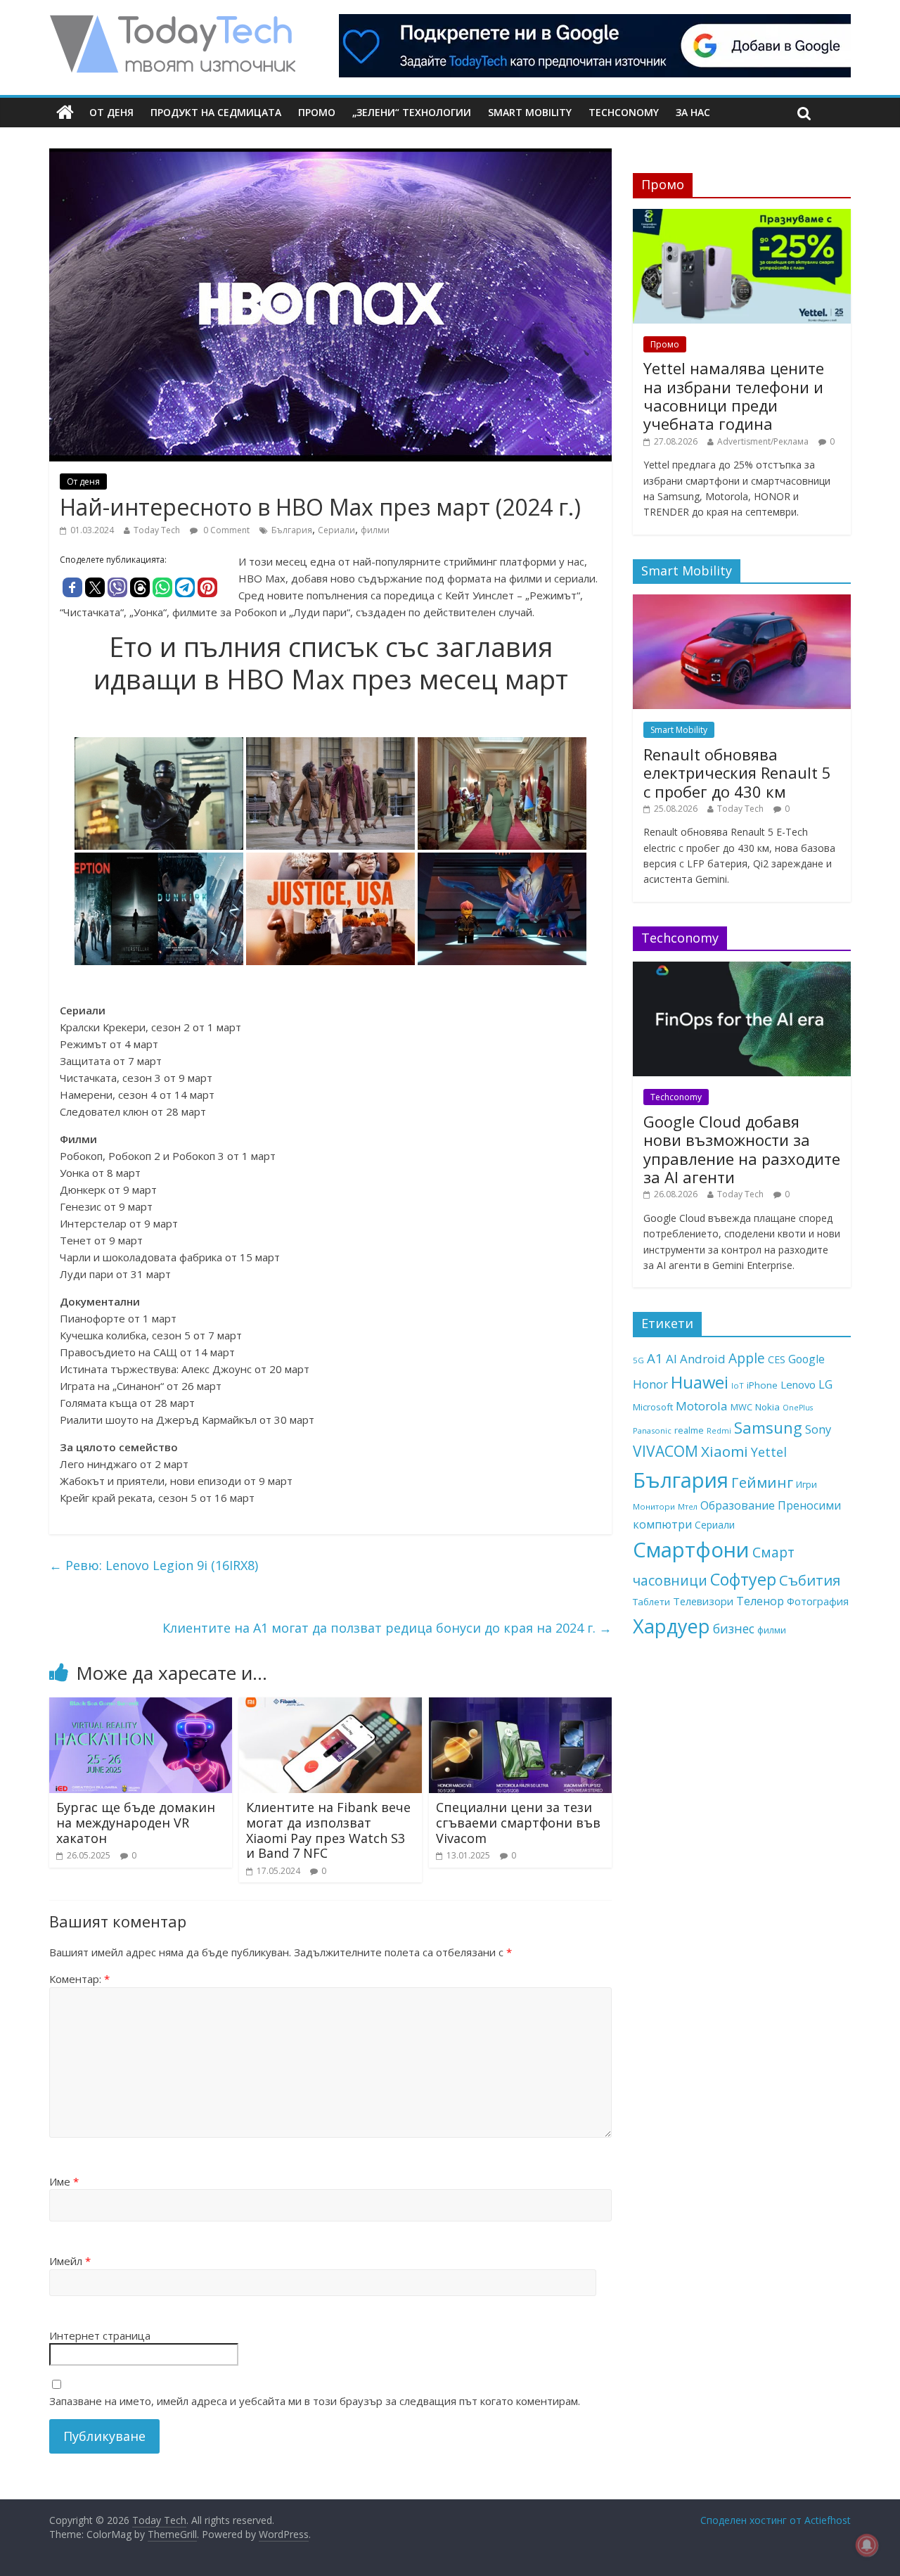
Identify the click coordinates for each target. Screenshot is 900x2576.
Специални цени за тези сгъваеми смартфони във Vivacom (518, 1822)
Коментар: (79, 1979)
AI (671, 1359)
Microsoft (653, 1407)
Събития (810, 1580)
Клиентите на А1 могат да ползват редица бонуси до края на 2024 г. (387, 1628)
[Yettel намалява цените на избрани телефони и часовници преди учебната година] (742, 216)
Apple (747, 1358)
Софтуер (743, 1579)
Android (703, 1359)
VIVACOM (666, 1451)
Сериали (336, 530)
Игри (806, 1484)
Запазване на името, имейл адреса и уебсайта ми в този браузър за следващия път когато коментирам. (315, 2401)
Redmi (719, 1430)
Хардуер (671, 1626)
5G (638, 1360)
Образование (738, 1505)
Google (806, 1359)
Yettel (769, 1452)
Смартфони (691, 1550)
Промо (317, 112)
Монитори (654, 1506)
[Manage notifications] (867, 2545)
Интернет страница (100, 2335)
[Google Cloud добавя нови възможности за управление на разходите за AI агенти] (742, 969)
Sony (818, 1429)
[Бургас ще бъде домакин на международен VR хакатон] (141, 1706)
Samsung (768, 1427)
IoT (738, 1385)
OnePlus (798, 1408)
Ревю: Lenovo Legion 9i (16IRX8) (154, 1565)
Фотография (818, 1601)
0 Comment (225, 530)
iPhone (762, 1385)
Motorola (702, 1406)
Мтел (688, 1506)
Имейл (70, 2261)
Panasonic (652, 1430)
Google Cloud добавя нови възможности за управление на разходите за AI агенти (742, 1149)
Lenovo (798, 1384)
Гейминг (762, 1482)
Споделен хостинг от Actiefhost (776, 2520)
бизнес (734, 1628)
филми (375, 530)
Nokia (767, 1407)
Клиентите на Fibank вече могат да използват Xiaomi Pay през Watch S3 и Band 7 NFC (328, 1830)
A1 (655, 1358)
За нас (693, 112)
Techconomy (624, 112)
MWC (741, 1407)
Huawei (700, 1382)
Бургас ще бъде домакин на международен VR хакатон (136, 1822)
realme (689, 1430)
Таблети (651, 1602)
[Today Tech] (172, 23)
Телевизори (703, 1601)
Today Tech (157, 530)
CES (777, 1359)
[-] (330, 793)
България (292, 530)
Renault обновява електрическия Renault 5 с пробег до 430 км (737, 773)
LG (825, 1384)
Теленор (760, 1601)
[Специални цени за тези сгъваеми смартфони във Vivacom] (520, 1706)
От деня (111, 112)
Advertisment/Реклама (763, 441)
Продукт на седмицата (216, 112)
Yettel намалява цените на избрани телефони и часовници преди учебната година (734, 396)
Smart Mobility (530, 112)
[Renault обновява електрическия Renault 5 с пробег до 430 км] (742, 602)
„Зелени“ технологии (412, 112)
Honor (650, 1384)
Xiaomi (725, 1451)
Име (64, 2181)
